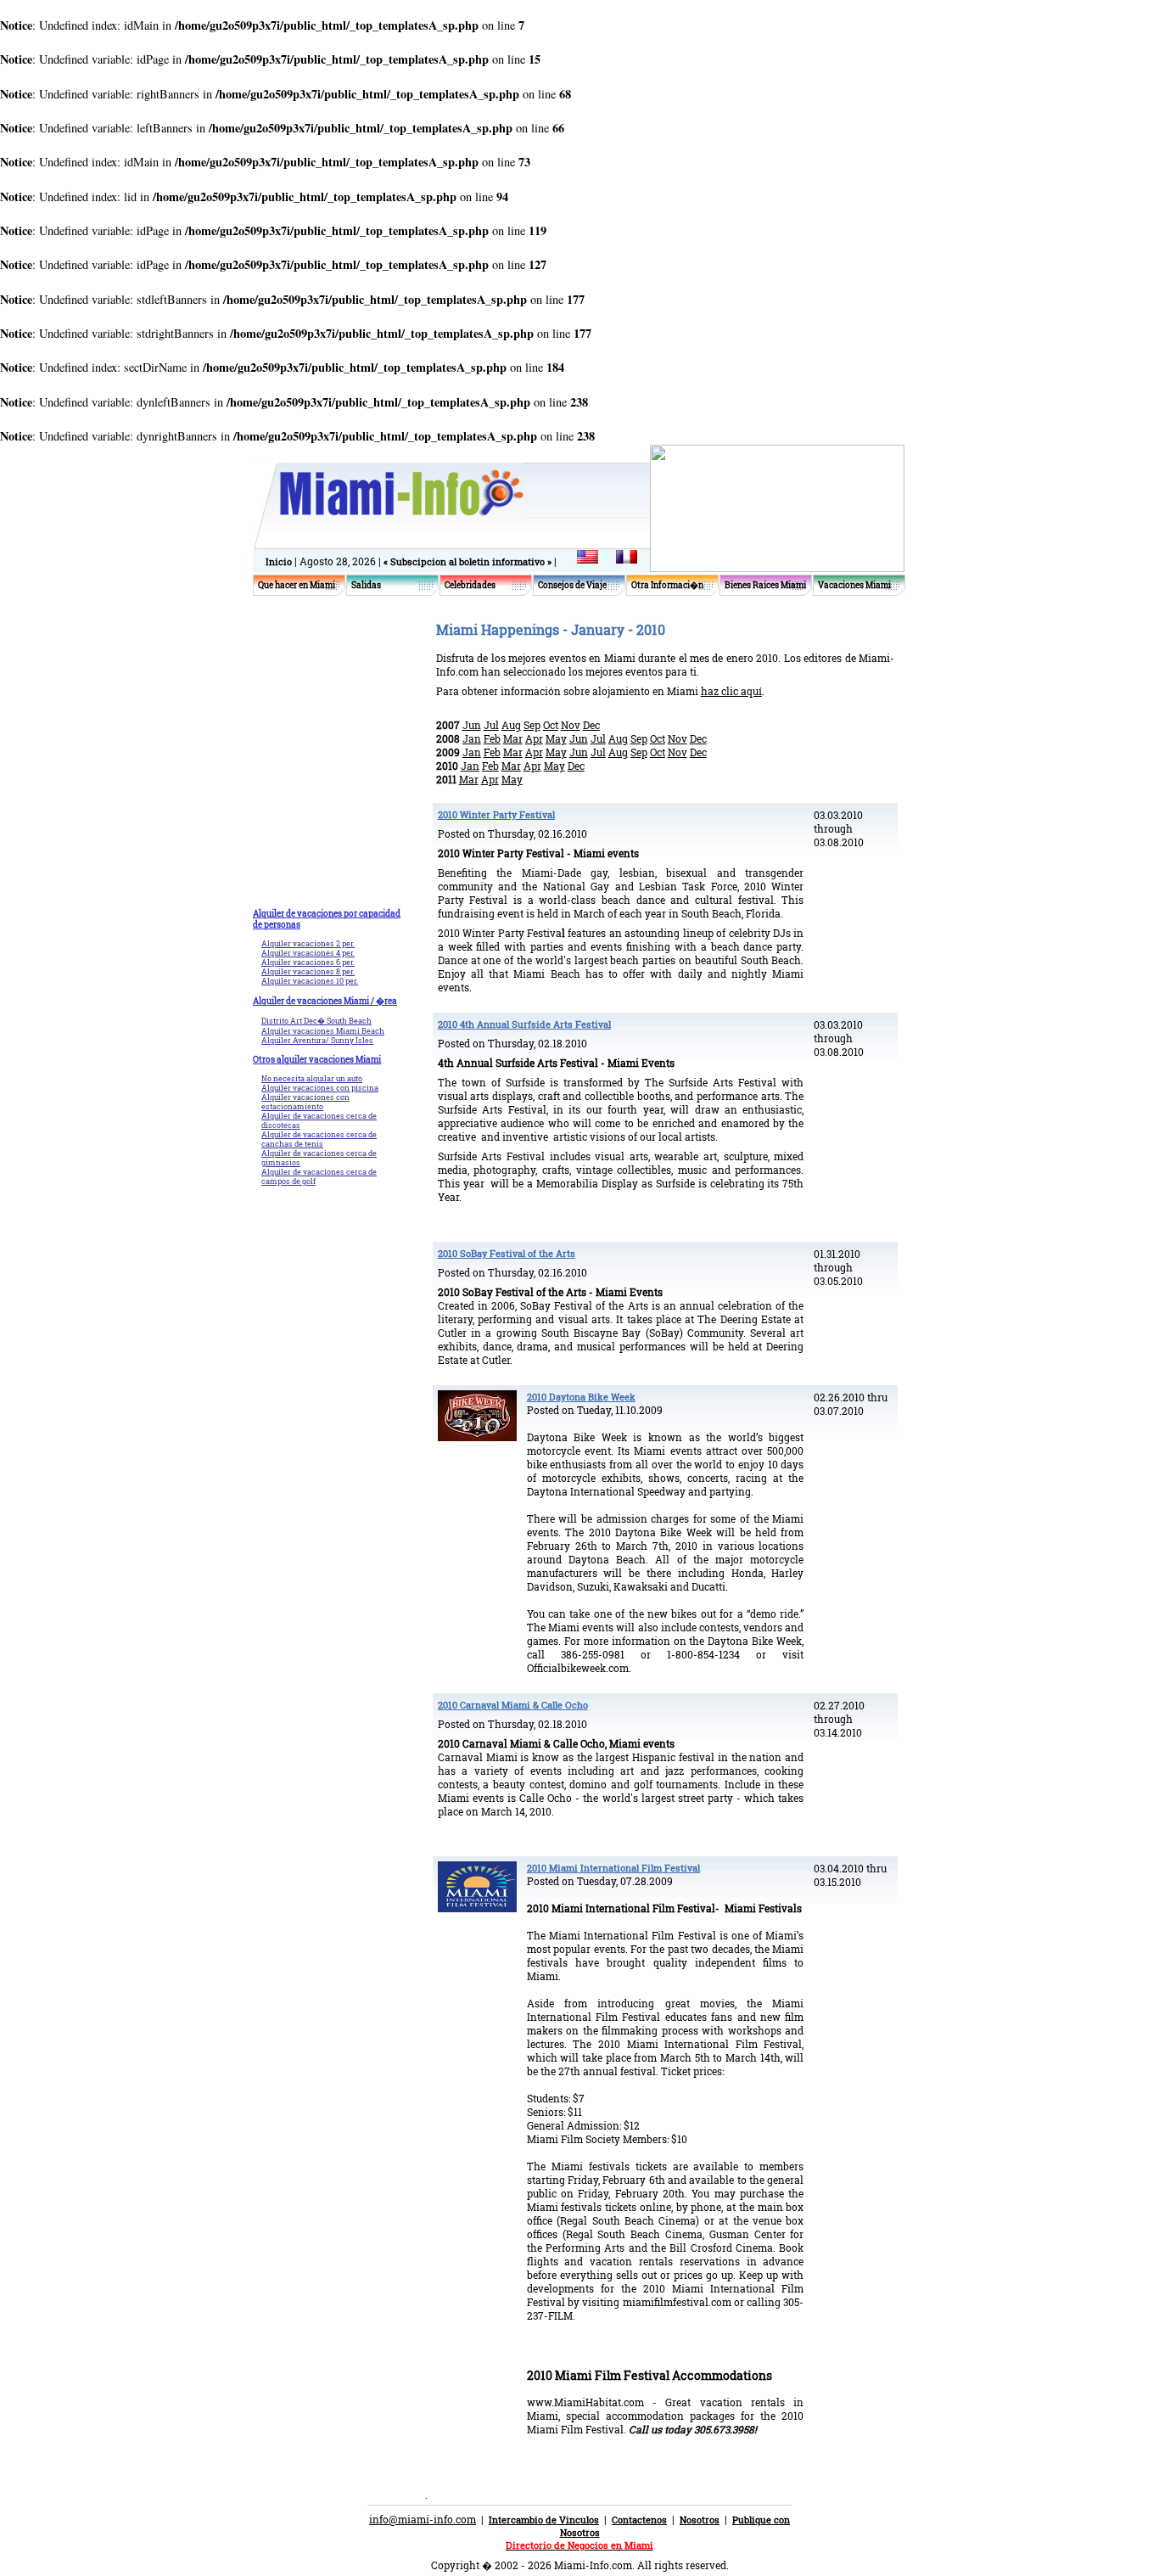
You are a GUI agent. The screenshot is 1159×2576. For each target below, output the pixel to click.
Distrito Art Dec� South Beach (316, 1021)
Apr (534, 738)
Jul (491, 725)
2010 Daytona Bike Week (581, 1397)
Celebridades (470, 585)
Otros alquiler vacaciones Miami (317, 1060)
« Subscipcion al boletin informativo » (469, 561)
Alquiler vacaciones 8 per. (308, 971)
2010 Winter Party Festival (496, 814)
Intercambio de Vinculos (544, 2520)
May (556, 738)
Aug (511, 725)
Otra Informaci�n (667, 585)
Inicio (279, 561)
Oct (551, 725)
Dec (591, 725)
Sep (532, 725)
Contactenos (639, 2520)
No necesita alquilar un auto (312, 1078)
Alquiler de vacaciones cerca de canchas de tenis (319, 1139)
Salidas (366, 585)
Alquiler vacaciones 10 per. (310, 981)
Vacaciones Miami (854, 585)
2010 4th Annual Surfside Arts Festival (524, 1024)
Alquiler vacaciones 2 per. (308, 943)
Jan (472, 738)
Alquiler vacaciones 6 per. (308, 962)
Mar (513, 738)
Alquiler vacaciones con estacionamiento (305, 1102)
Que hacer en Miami (297, 585)
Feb (492, 738)
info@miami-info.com (423, 2519)
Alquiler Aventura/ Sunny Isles (317, 1040)
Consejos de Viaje (572, 585)
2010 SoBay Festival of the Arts (507, 1253)
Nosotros (700, 2520)
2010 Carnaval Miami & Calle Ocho (513, 1705)
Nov (571, 725)
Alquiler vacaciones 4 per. (308, 953)
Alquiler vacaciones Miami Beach (323, 1031)
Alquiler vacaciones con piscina (320, 1088)
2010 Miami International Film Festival (613, 1868)
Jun (472, 725)
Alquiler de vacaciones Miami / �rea (325, 1001)
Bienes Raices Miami (765, 585)
